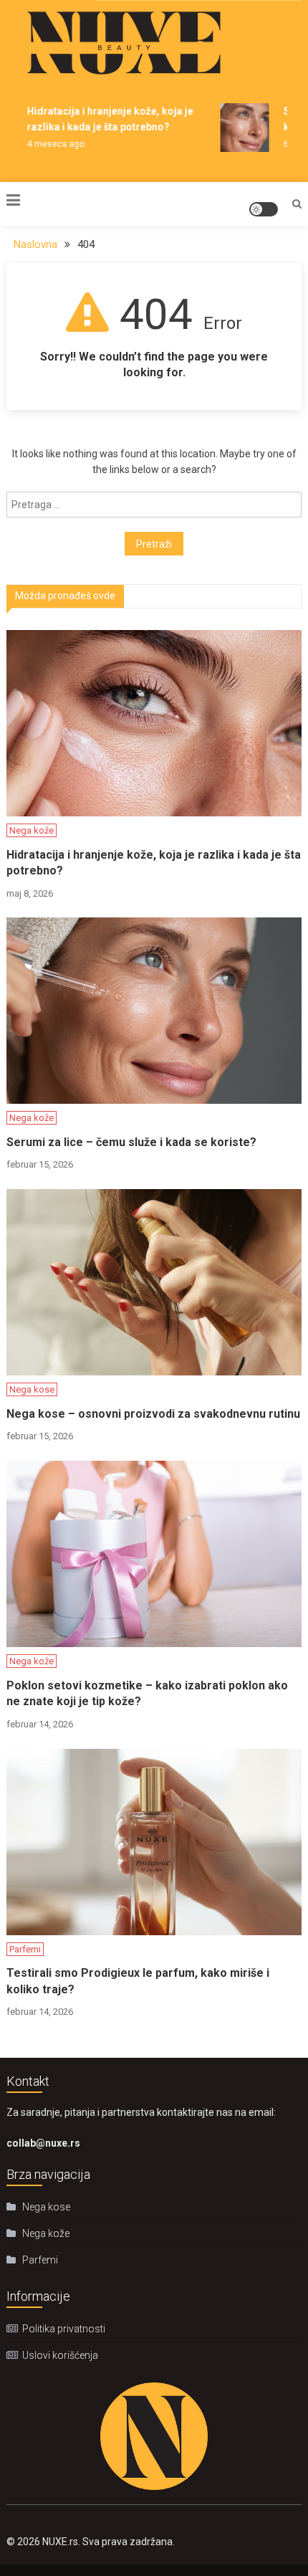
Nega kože (32, 830)
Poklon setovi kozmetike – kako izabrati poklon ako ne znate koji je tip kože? (147, 1693)
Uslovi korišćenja (60, 2355)
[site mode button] (264, 209)
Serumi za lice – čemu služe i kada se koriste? (131, 1142)
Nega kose (32, 1389)
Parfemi (25, 1949)
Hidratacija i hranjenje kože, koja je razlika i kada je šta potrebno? (154, 863)
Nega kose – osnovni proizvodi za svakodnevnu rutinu (153, 1414)
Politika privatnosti (64, 2329)
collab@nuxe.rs (43, 2143)
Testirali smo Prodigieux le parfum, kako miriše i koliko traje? (138, 1981)
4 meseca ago (50, 144)
